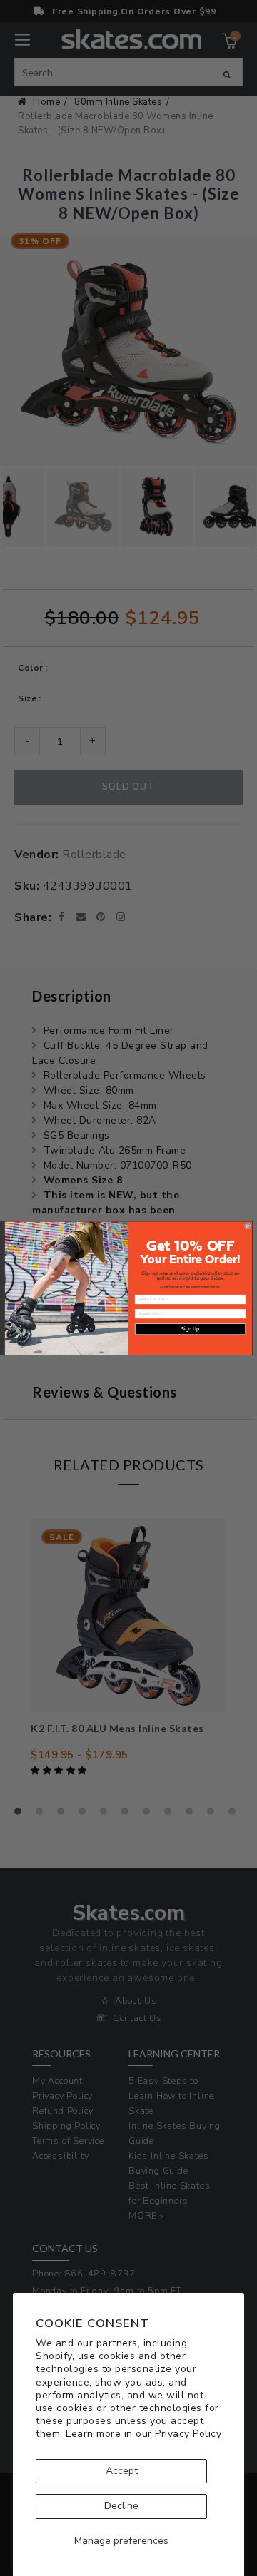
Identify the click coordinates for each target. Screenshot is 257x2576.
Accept (122, 2471)
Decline (121, 2506)
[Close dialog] (247, 1226)
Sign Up (190, 1329)
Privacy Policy (188, 2434)
